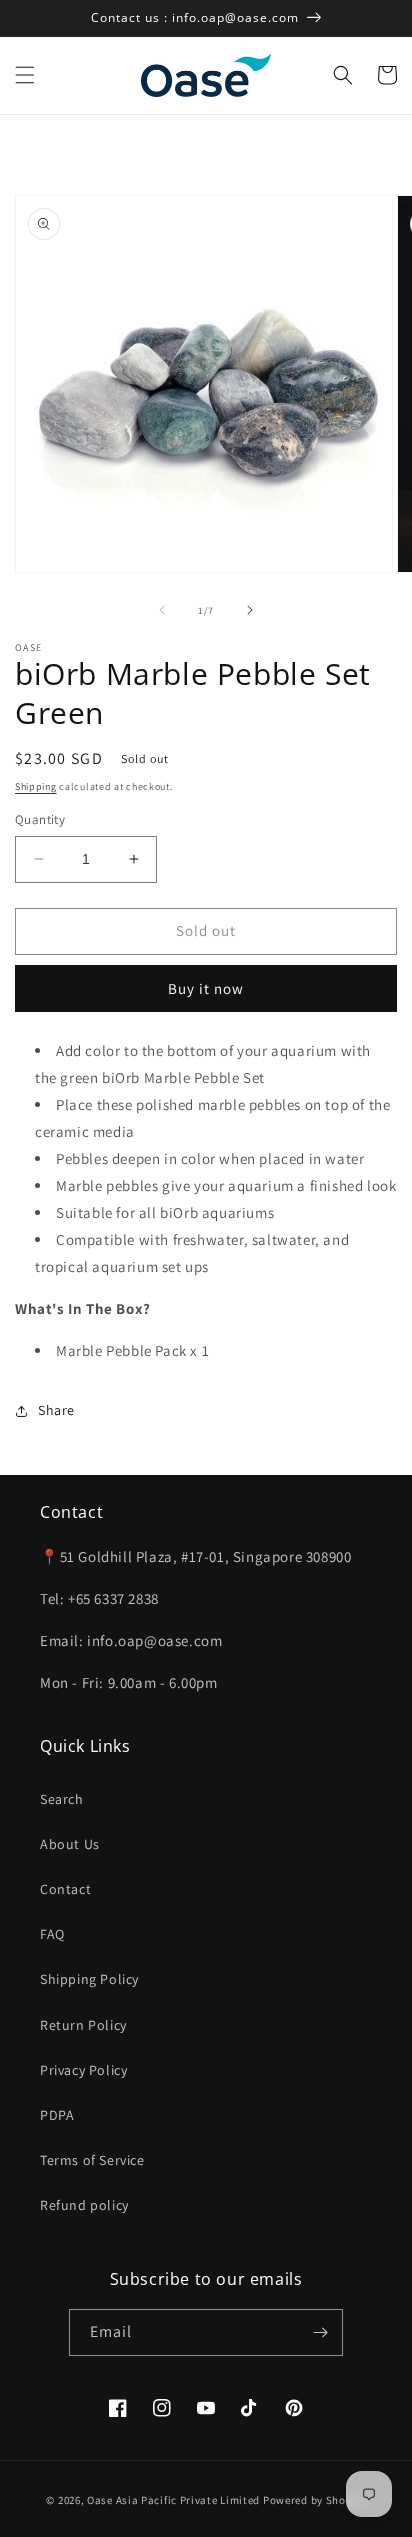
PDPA (57, 2115)
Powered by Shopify (314, 2500)
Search (62, 1799)
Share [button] (56, 1410)
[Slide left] (162, 610)
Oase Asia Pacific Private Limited (173, 2500)
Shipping (36, 786)
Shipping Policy (89, 1979)
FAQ (52, 1934)
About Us (70, 1844)
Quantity (40, 819)
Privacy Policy (83, 2070)
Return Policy (83, 2025)
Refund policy (84, 2205)
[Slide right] (250, 610)
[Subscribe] (320, 2332)
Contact (65, 1889)
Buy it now (206, 988)
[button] (25, 75)
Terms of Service (92, 2160)
